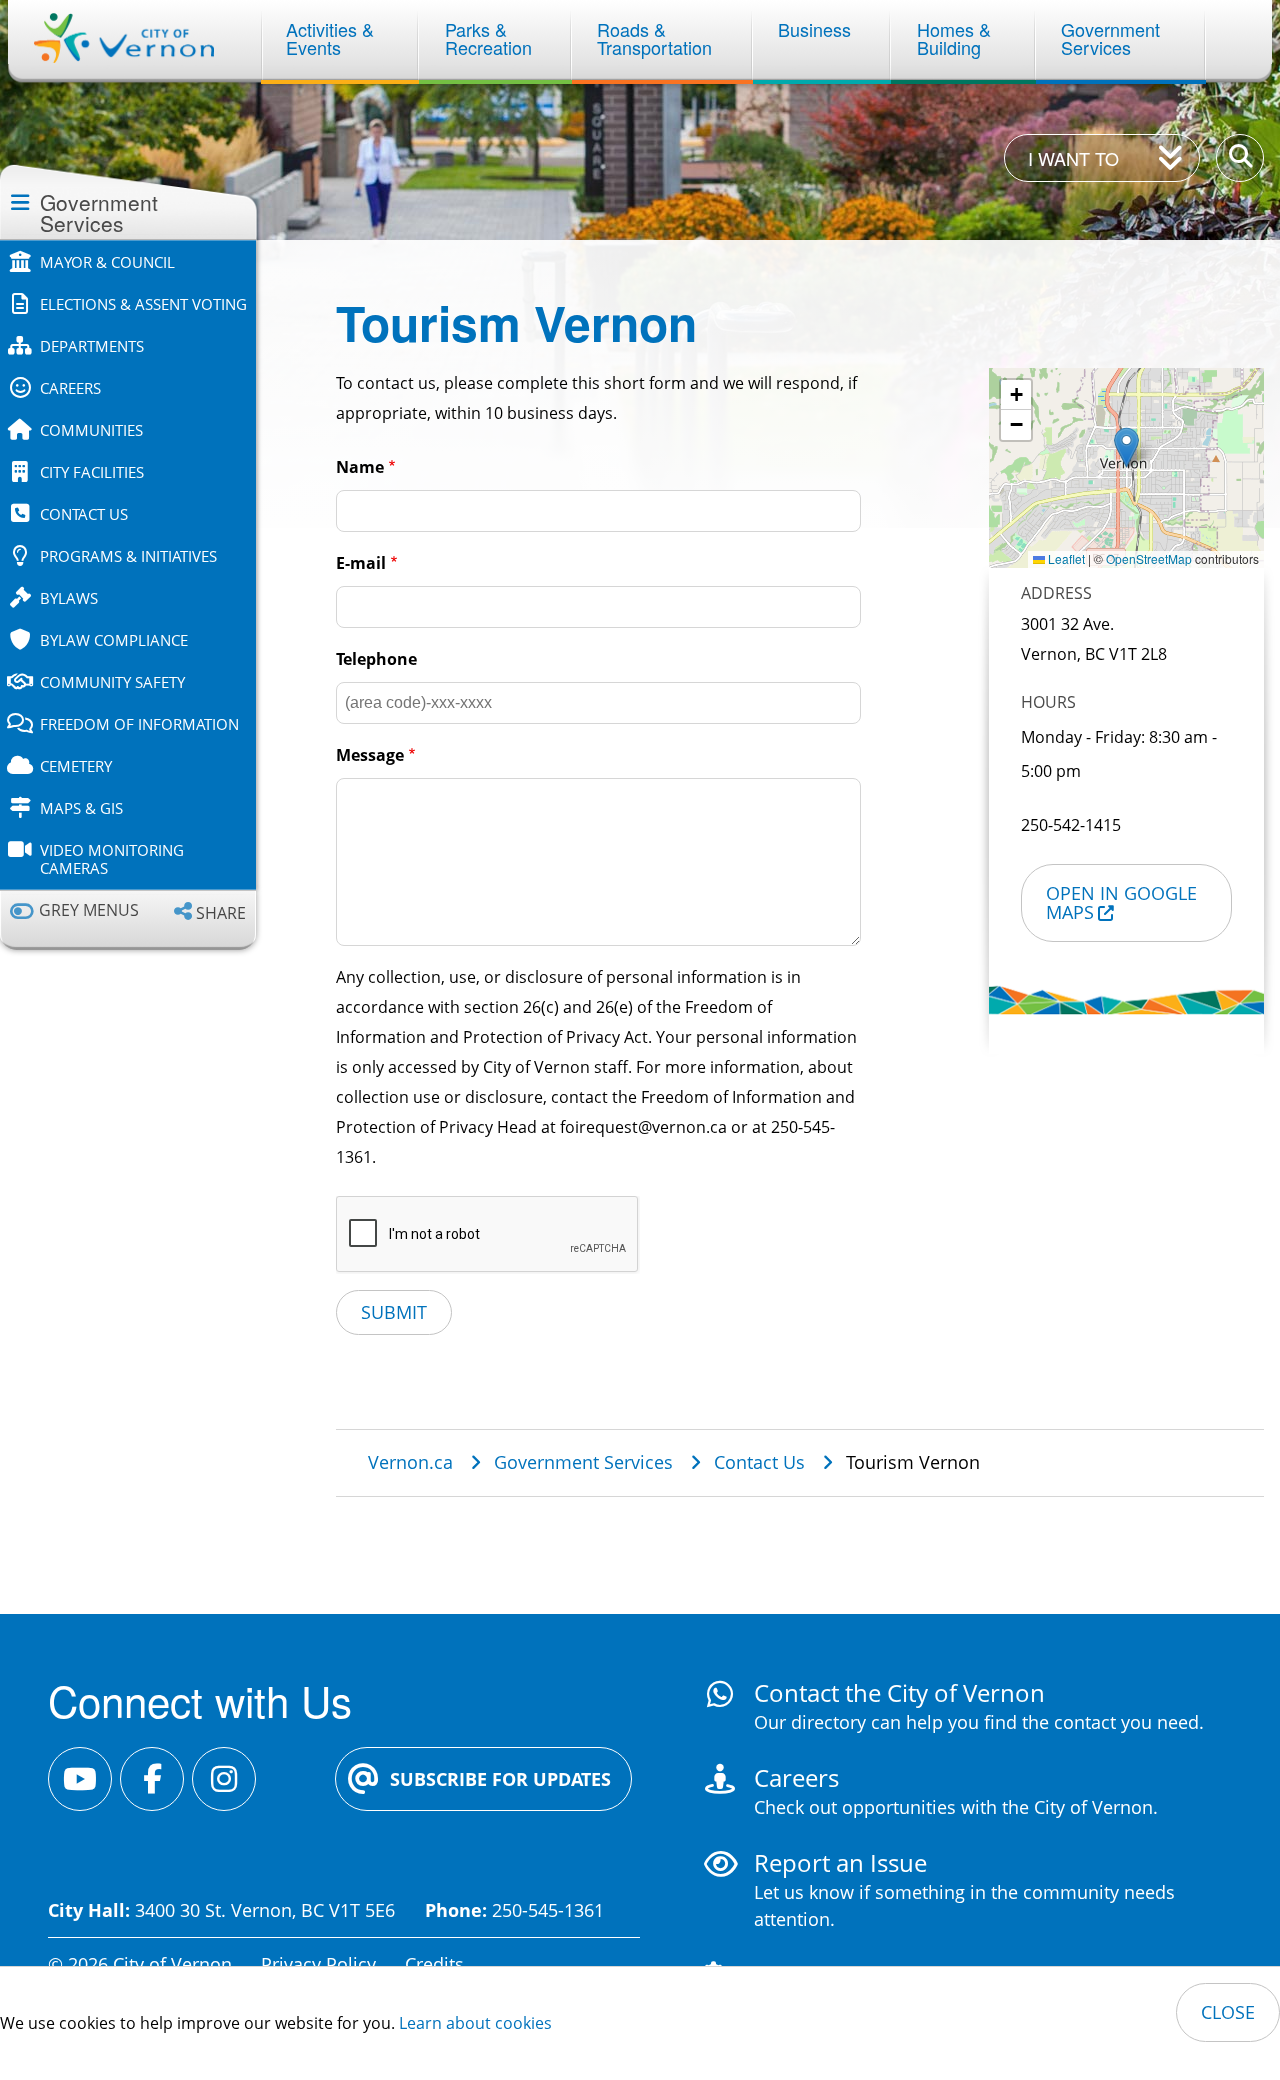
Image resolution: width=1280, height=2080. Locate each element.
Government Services (1113, 38)
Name (360, 467)
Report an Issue (840, 1862)
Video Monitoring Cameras (112, 859)
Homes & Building (956, 38)
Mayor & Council (107, 262)
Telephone (376, 659)
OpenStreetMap (1149, 558)
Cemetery (76, 766)
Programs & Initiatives (128, 556)
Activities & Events (332, 38)
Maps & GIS (81, 808)
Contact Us (84, 514)
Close (1228, 2012)
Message (370, 755)
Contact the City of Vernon (899, 1692)
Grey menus (89, 910)
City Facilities (92, 472)
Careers (70, 388)
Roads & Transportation (654, 38)
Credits (434, 1964)
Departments (92, 346)
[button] (1126, 447)
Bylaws (69, 598)
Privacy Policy (318, 1964)
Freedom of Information (139, 724)
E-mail (361, 563)
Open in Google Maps (1121, 902)
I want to (1073, 158)
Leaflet (1065, 558)
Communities (91, 430)
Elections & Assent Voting (143, 304)
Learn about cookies (475, 2023)
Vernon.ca (410, 1462)
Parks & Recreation (488, 38)
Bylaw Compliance (114, 640)
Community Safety (112, 682)
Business (814, 29)
